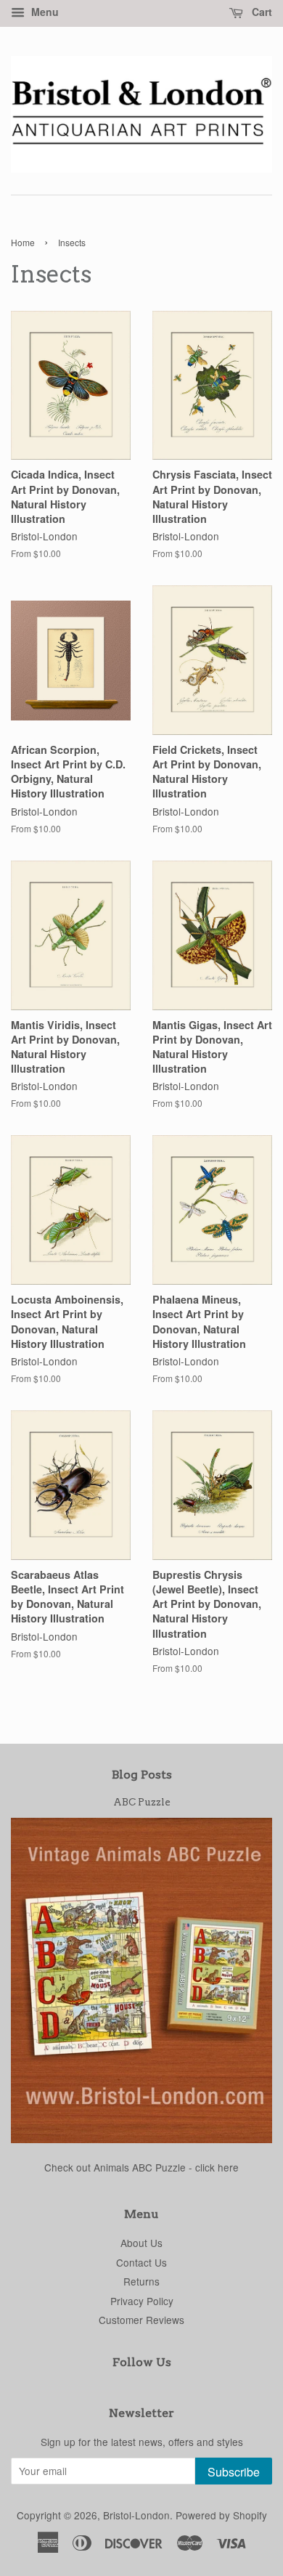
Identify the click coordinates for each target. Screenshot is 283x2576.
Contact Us (141, 2262)
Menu (44, 12)
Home (23, 242)
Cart (261, 12)
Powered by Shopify (221, 2515)
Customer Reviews (141, 2320)
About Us (141, 2243)
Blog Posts (142, 1775)
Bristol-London (136, 2515)
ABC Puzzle (142, 1802)
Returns (141, 2281)
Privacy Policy (142, 2301)
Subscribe (234, 2472)
